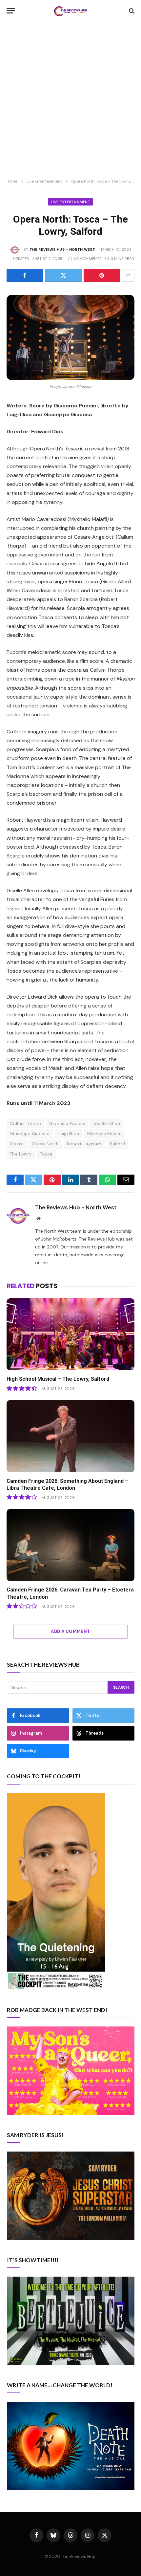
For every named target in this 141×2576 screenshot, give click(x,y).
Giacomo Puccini (67, 1124)
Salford (118, 1144)
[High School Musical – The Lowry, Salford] (70, 1334)
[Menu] (11, 11)
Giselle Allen (107, 1124)
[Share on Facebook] (25, 275)
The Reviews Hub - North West (62, 249)
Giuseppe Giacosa (30, 1134)
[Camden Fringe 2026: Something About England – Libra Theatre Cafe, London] (70, 1436)
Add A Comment (70, 1631)
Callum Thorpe (25, 1124)
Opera (17, 1144)
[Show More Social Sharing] (128, 275)
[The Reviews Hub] (70, 11)
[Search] (131, 11)
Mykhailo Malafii (104, 1134)
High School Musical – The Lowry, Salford (58, 1379)
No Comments (88, 259)
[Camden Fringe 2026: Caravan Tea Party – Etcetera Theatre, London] (70, 1545)
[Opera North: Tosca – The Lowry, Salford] (70, 337)
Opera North (45, 1144)
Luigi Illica (68, 1134)
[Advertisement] (70, 100)
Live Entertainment (70, 202)
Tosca (46, 1154)
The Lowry (21, 1154)
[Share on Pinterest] (102, 275)
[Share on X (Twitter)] (63, 275)
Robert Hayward (84, 1144)
